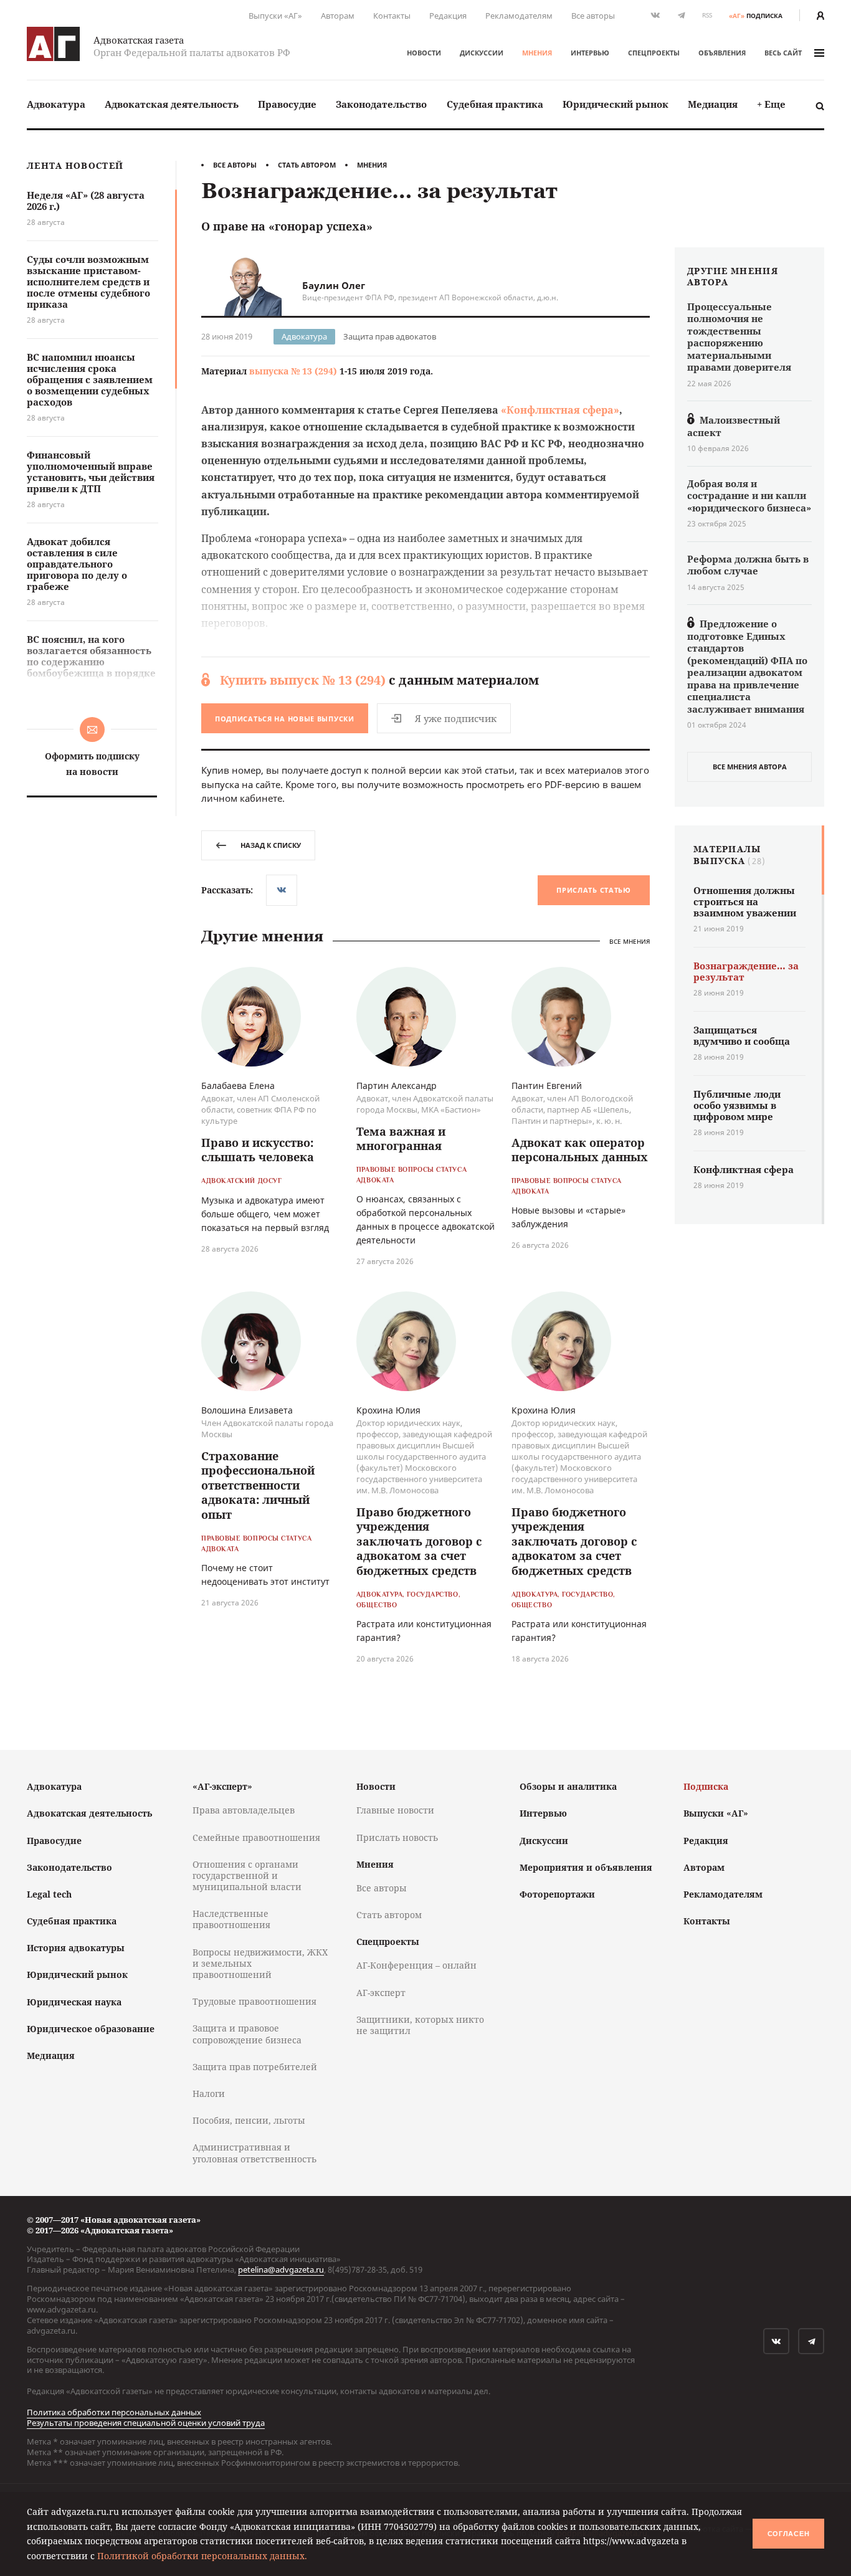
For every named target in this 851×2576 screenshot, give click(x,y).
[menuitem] (56, 104)
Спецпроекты (654, 53)
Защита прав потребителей (255, 2067)
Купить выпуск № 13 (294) (303, 680)
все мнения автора (750, 767)
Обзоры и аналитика (568, 1786)
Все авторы (593, 16)
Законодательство (381, 104)
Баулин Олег (334, 285)
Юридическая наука (74, 2002)
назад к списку (271, 845)
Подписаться (285, 719)
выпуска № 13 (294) (293, 371)
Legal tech (49, 1894)
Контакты (392, 16)
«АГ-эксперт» (222, 1786)
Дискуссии (482, 53)
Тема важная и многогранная (401, 1138)
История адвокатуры (76, 1948)
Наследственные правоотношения (231, 1919)
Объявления (722, 53)
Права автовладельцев (244, 1810)
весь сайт (783, 53)
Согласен (789, 2534)
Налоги (209, 2094)
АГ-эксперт (381, 1993)
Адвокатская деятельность (172, 104)
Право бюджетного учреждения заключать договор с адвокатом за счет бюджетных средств (419, 1541)
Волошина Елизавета (247, 1410)
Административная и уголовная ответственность (254, 2153)
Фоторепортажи (557, 1894)
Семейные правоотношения (256, 1837)
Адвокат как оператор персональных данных (580, 1150)
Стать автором (307, 165)
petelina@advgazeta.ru (281, 2269)
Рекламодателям (519, 16)
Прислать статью (594, 890)
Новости (424, 53)
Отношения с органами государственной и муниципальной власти (247, 1875)
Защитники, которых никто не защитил (420, 2025)
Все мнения (630, 941)
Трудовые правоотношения (254, 2001)
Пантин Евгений (547, 1086)
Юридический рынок (616, 104)
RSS (707, 15)
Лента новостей (75, 166)
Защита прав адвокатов (390, 336)
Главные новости (395, 1810)
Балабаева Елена (238, 1086)
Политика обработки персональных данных (114, 2412)
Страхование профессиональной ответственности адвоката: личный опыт (258, 1485)
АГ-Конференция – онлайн (416, 1965)
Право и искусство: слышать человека (258, 1150)
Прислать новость (397, 1837)
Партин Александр (397, 1086)
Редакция (448, 16)
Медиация (713, 104)
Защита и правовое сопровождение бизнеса (247, 2034)
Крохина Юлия (388, 1410)
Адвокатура (56, 104)
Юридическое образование (91, 2029)
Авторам (338, 16)
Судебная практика (495, 104)
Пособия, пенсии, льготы (249, 2120)
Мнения (537, 53)
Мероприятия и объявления (586, 1867)
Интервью (590, 53)
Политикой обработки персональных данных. (202, 2556)
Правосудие (287, 104)
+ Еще (771, 104)
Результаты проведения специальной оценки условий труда (146, 2423)
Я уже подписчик (456, 718)
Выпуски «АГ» (275, 16)
